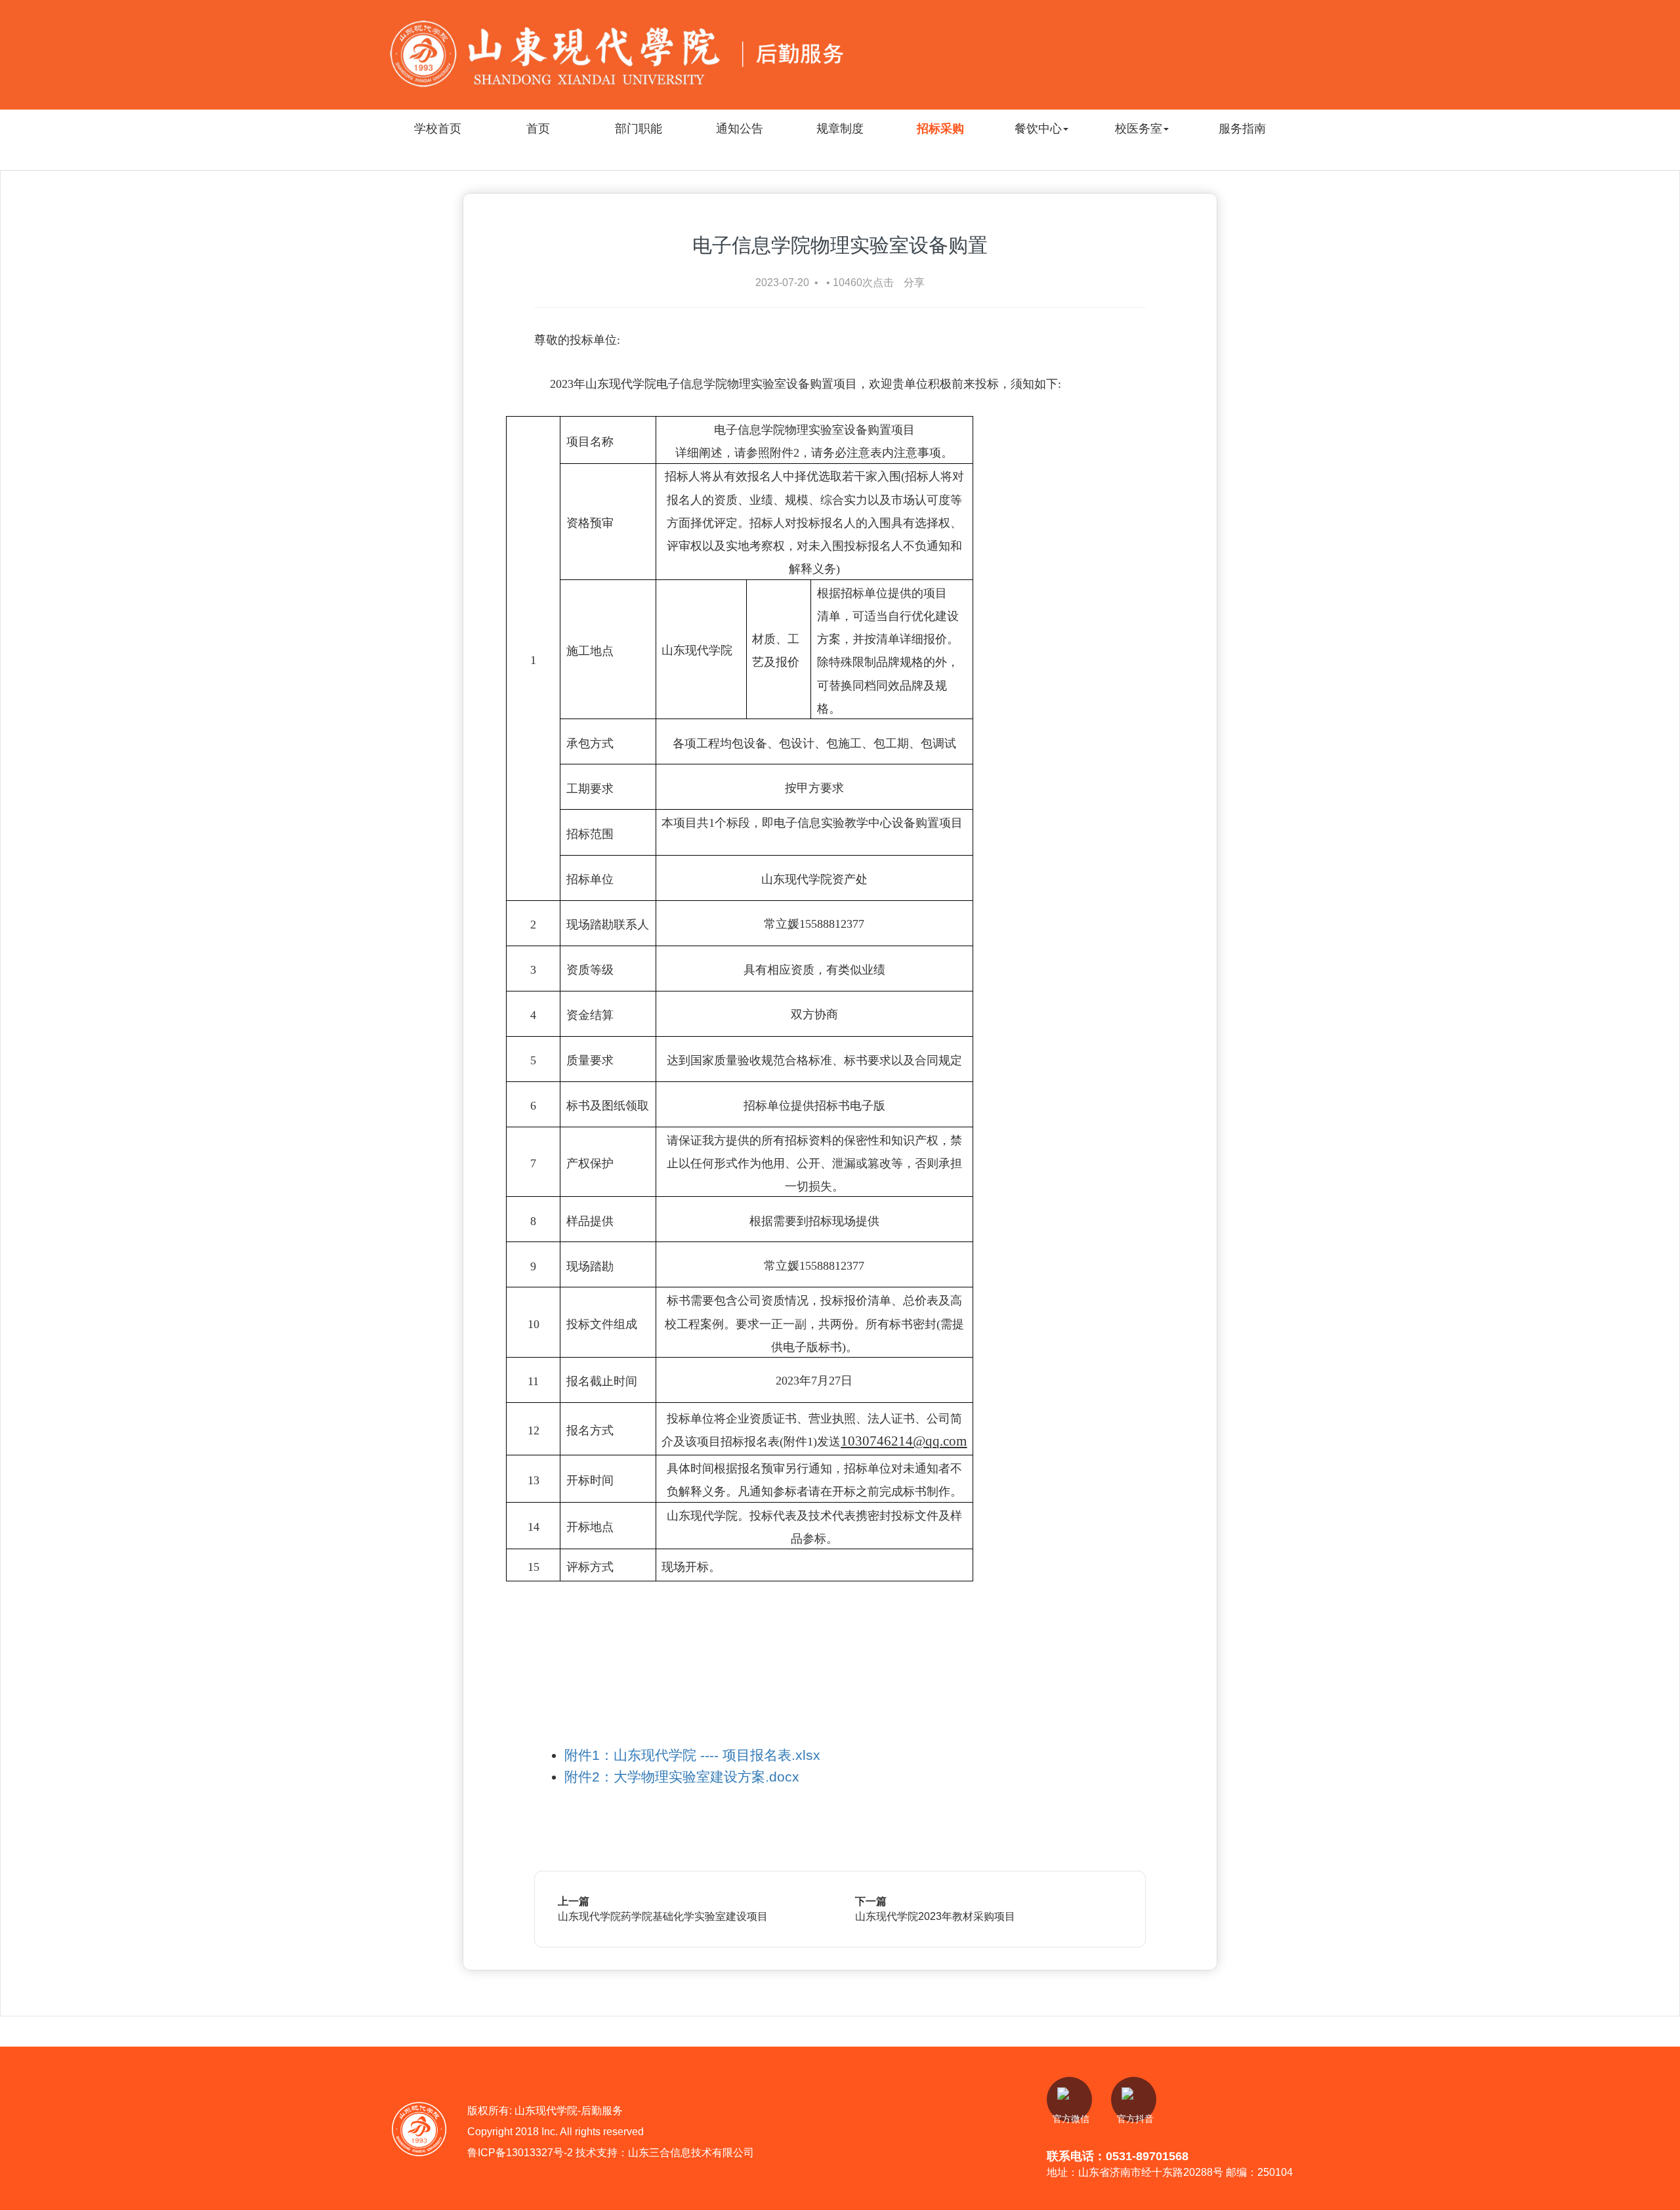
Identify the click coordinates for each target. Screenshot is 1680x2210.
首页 (538, 128)
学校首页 (438, 128)
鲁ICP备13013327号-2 (521, 2152)
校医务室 (1139, 128)
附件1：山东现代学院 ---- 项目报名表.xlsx (692, 1755)
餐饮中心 (1038, 128)
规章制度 (840, 128)
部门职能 (639, 128)
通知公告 (740, 128)
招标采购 (940, 128)
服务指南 (1242, 128)
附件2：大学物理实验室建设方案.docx (682, 1777)
